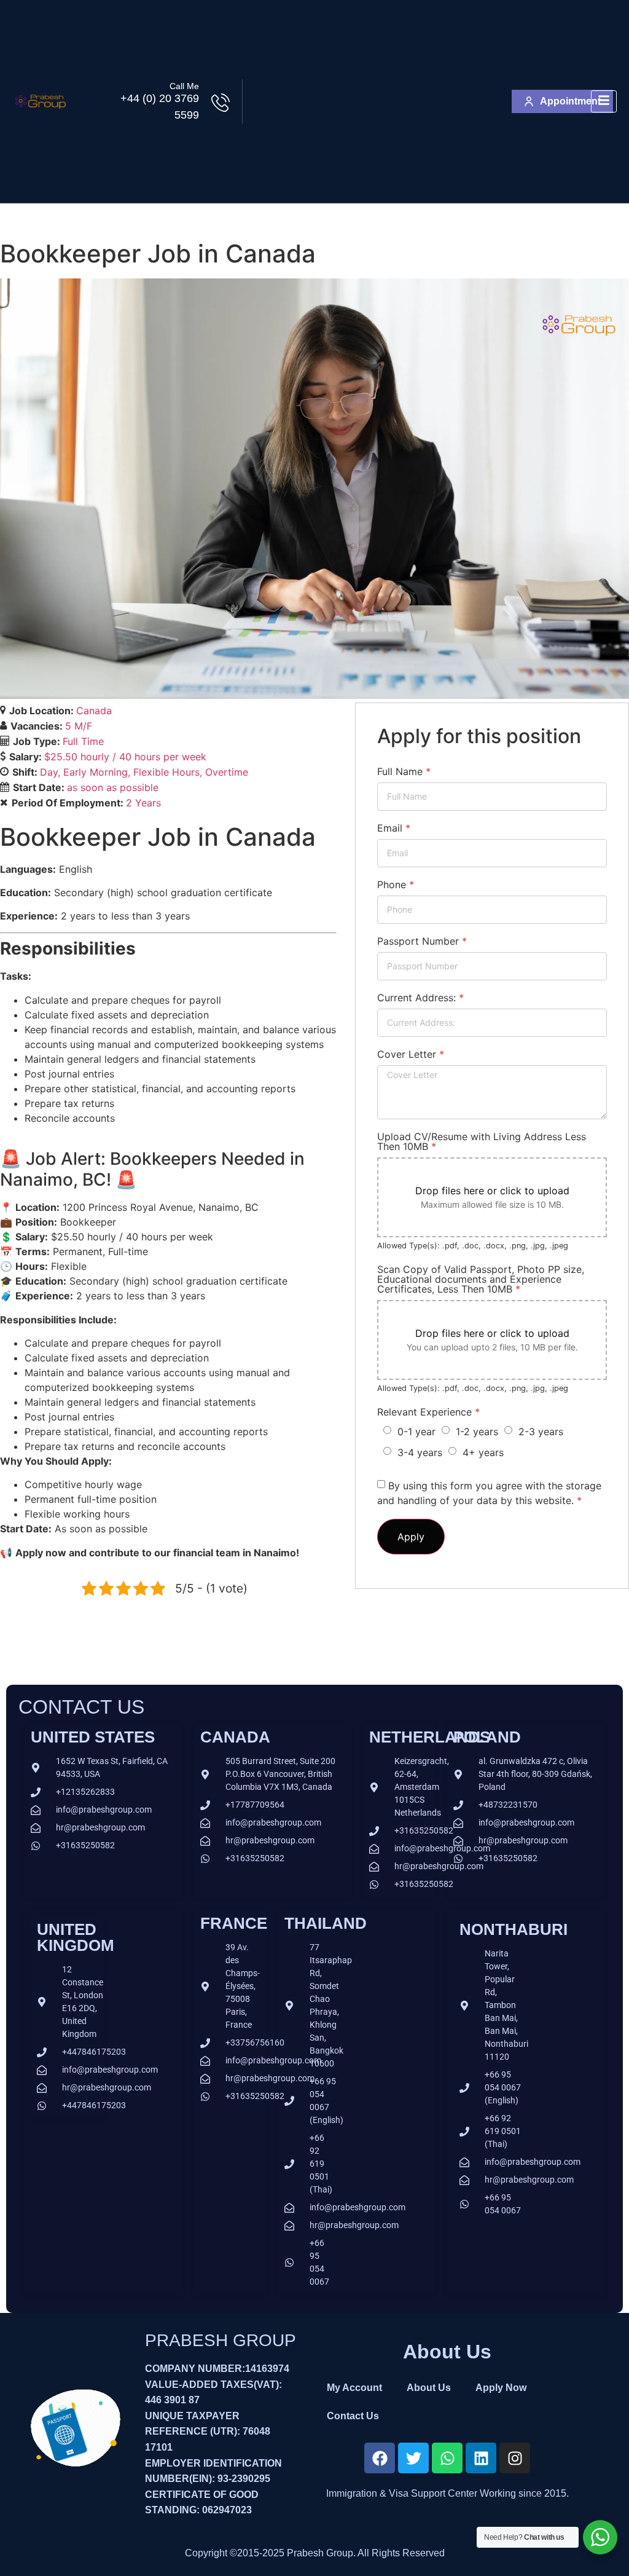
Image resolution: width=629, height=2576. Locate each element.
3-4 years (420, 1452)
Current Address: (420, 998)
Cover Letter (411, 1054)
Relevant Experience (428, 1412)
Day (49, 772)
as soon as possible (113, 787)
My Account (354, 2388)
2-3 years (541, 1432)
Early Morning (96, 772)
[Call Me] (221, 103)
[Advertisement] (377, 101)
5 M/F (79, 726)
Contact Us (353, 2416)
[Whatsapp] (447, 2458)
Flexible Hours (166, 772)
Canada (94, 711)
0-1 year (416, 1432)
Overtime (227, 772)
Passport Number (422, 941)
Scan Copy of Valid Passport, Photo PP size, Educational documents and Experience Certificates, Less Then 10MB (481, 1279)
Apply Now (501, 2388)
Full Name (404, 771)
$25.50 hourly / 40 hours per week (125, 757)
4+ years (483, 1452)
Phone (396, 884)
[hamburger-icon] (604, 102)
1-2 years (477, 1432)
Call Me (184, 86)
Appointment (570, 101)
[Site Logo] (40, 113)
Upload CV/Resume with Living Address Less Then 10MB (482, 1141)
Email (394, 828)
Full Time (83, 741)
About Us (429, 2388)
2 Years (143, 803)
